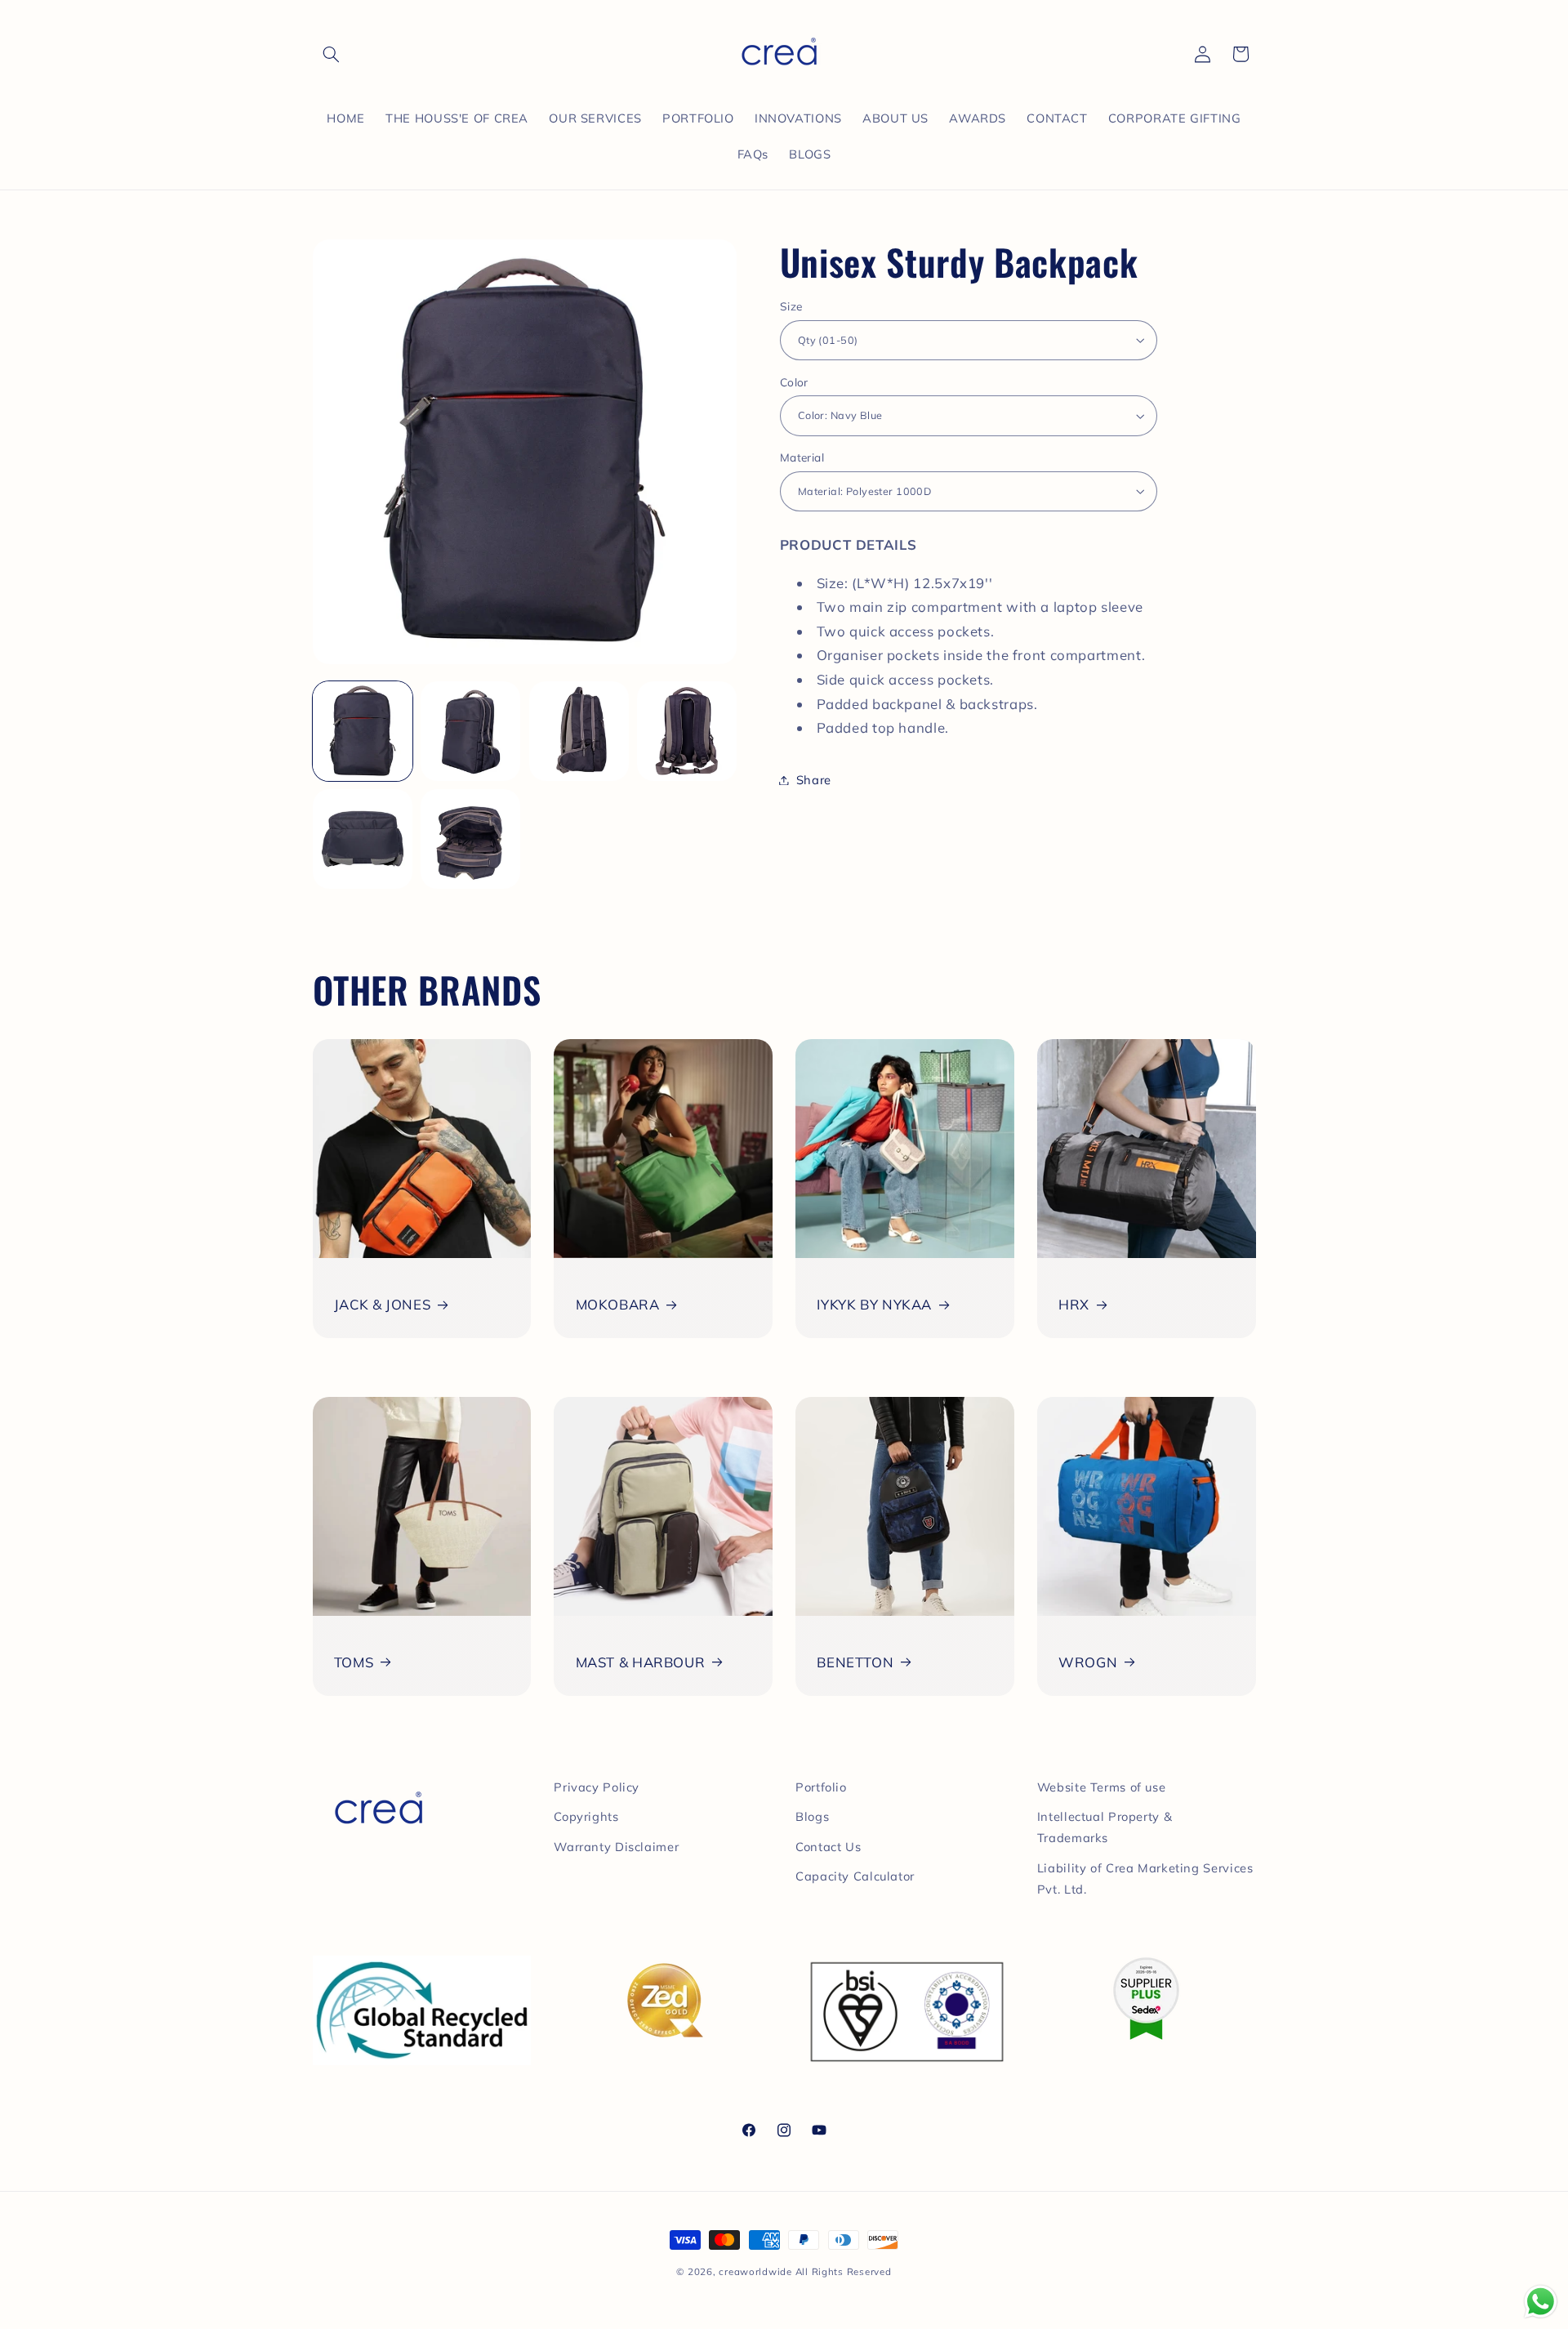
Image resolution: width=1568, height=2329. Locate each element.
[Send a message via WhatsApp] (1541, 2302)
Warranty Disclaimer (616, 1847)
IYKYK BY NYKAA (874, 1304)
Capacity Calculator (855, 1876)
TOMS (354, 1662)
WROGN (1088, 1662)
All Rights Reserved (844, 2271)
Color (794, 382)
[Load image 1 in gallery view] (363, 731)
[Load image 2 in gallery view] (470, 731)
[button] (332, 54)
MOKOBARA (618, 1304)
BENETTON (855, 1662)
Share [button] (814, 780)
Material (802, 457)
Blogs (812, 1816)
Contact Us (828, 1847)
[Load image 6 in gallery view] (470, 839)
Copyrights (586, 1816)
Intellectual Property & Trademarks (1105, 1827)
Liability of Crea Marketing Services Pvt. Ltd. (1145, 1878)
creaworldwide (755, 2271)
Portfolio (821, 1787)
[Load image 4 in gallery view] (687, 731)
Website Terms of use (1102, 1787)
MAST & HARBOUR (641, 1662)
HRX (1074, 1304)
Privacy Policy (597, 1787)
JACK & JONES (383, 1304)
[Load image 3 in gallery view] (579, 731)
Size (791, 306)
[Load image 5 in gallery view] (363, 839)
